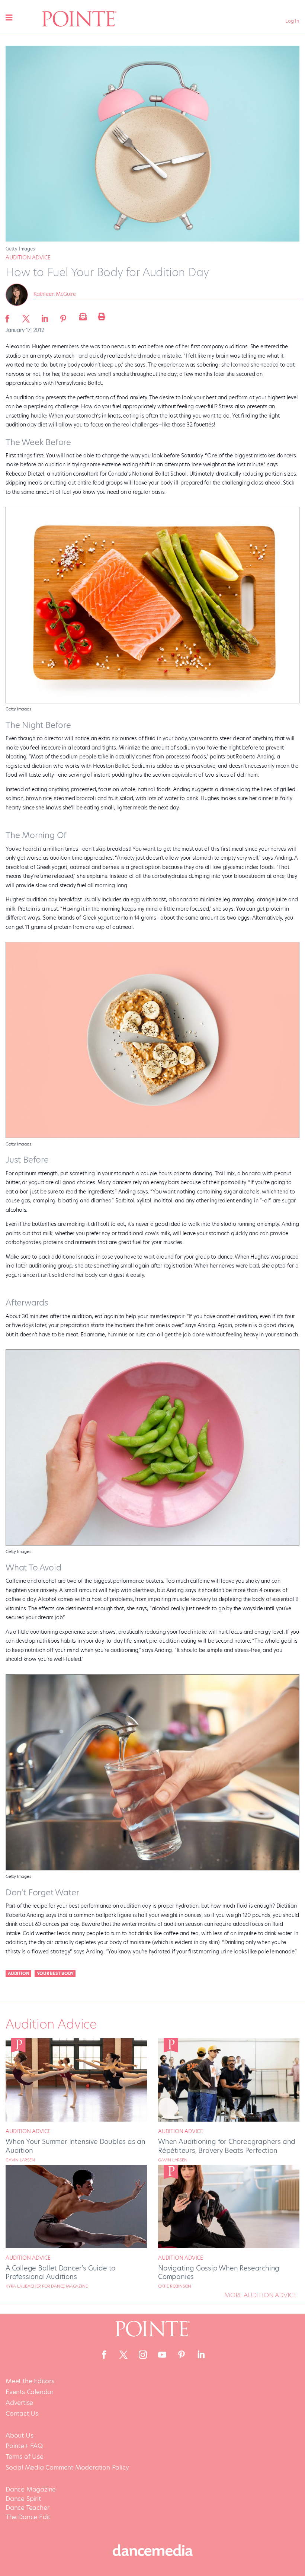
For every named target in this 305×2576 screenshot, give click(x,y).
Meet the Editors (30, 2381)
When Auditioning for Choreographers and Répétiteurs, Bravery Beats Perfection (227, 2146)
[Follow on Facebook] (104, 2355)
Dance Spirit (23, 2499)
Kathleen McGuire (55, 294)
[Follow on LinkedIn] (201, 2355)
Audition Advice (28, 258)
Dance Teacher (27, 2508)
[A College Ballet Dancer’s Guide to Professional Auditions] (76, 2246)
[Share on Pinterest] (63, 316)
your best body (55, 1973)
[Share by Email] (82, 316)
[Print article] (100, 316)
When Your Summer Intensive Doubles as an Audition (76, 2146)
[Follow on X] (123, 2355)
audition (18, 1973)
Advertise (19, 2403)
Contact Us (22, 2414)
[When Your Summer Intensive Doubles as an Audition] (76, 2120)
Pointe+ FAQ (24, 2446)
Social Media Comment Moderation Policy (67, 2468)
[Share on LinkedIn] (45, 316)
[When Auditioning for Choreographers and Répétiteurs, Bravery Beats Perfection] (229, 2120)
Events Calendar (30, 2392)
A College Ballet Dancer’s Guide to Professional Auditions (60, 2272)
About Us (19, 2436)
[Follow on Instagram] (143, 2355)
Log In (292, 21)
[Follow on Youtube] (162, 2355)
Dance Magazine (31, 2489)
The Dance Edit (28, 2517)
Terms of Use (25, 2457)
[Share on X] (26, 316)
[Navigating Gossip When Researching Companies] (229, 2246)
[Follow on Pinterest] (182, 2355)
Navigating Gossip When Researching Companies (219, 2272)
